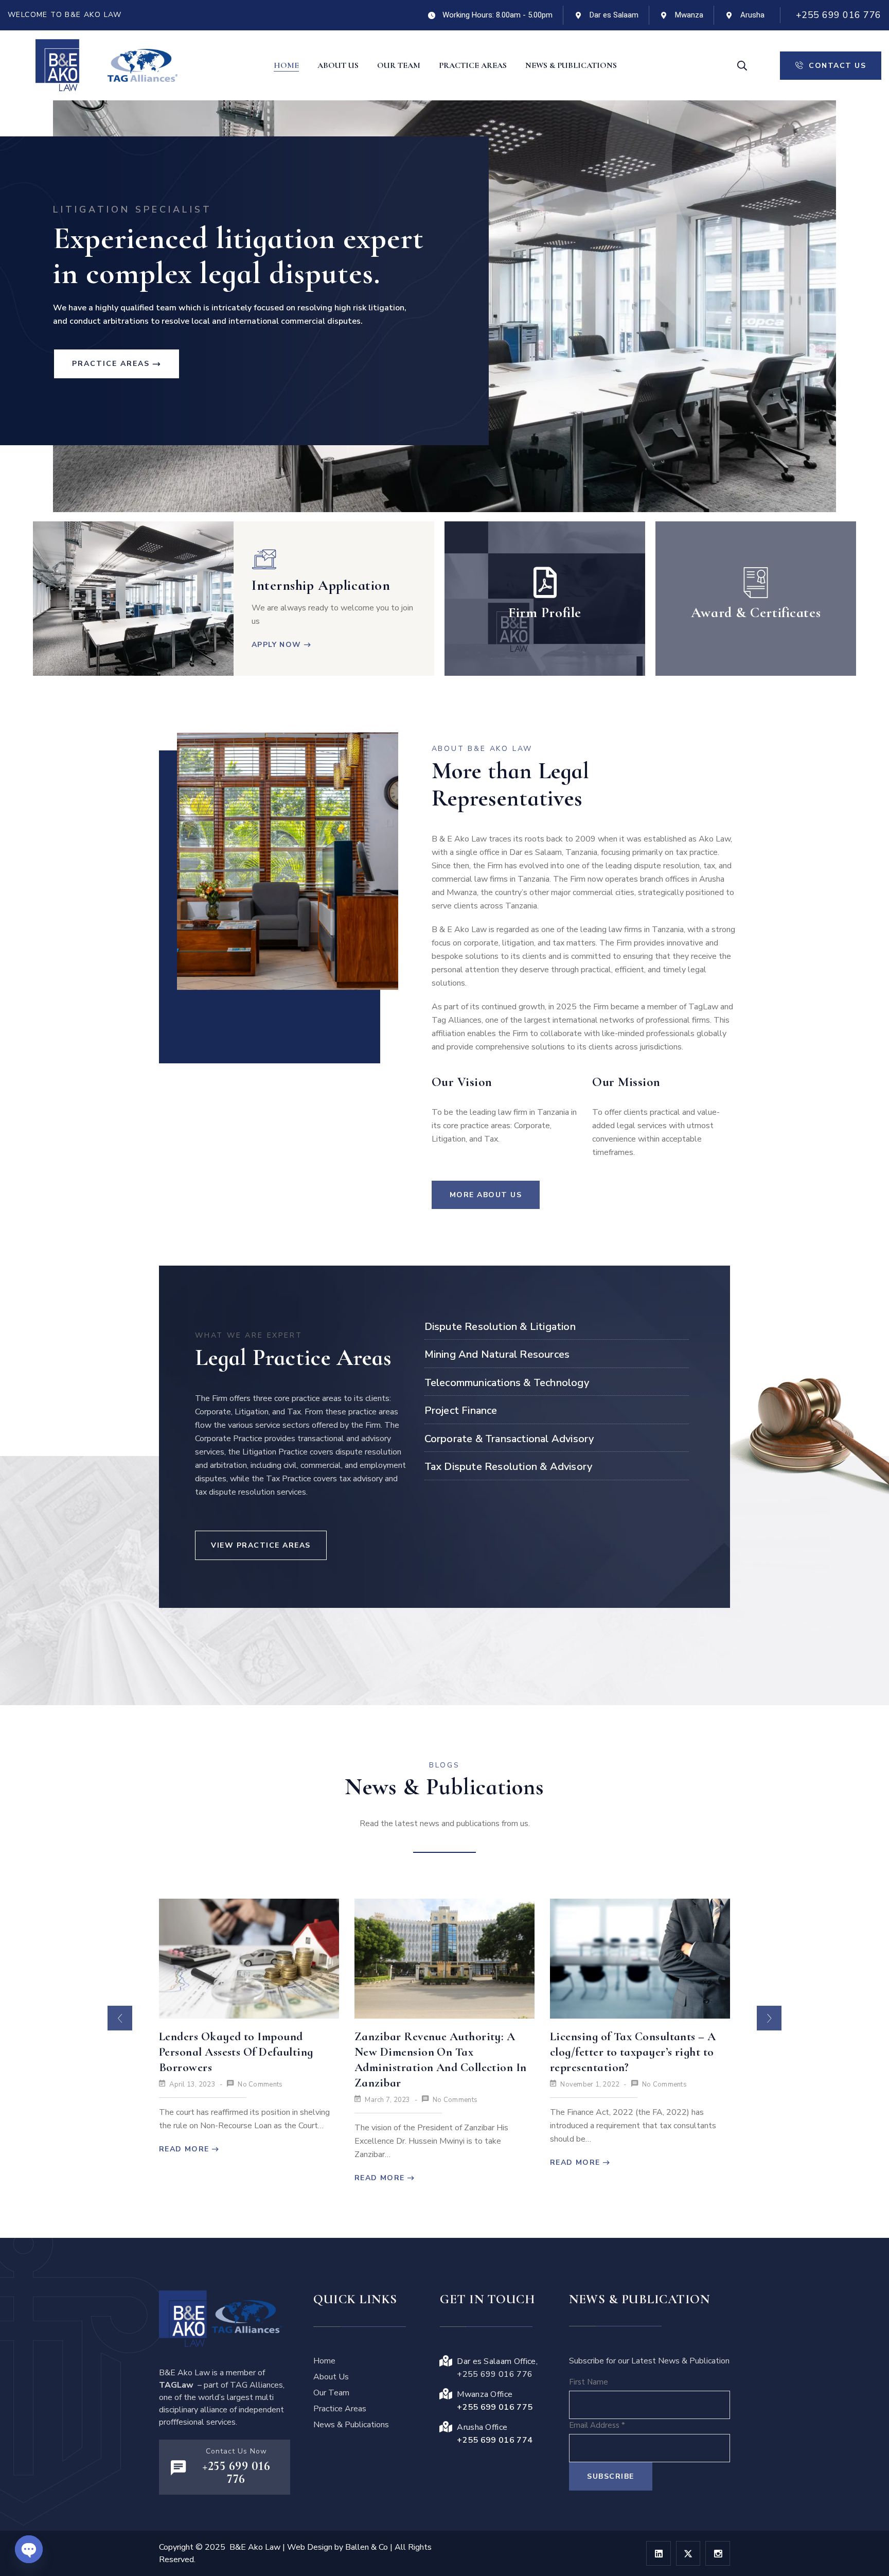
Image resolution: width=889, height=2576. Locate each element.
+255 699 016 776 (839, 15)
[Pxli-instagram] (718, 2553)
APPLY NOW (277, 645)
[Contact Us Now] (178, 2468)
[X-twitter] (688, 2553)
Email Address (597, 2425)
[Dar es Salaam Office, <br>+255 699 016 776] (446, 2361)
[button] (120, 2018)
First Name (589, 2382)
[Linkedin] (659, 2553)
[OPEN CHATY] (29, 2549)
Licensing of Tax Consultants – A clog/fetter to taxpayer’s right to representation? (438, 2052)
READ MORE (184, 2178)
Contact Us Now (236, 2451)
